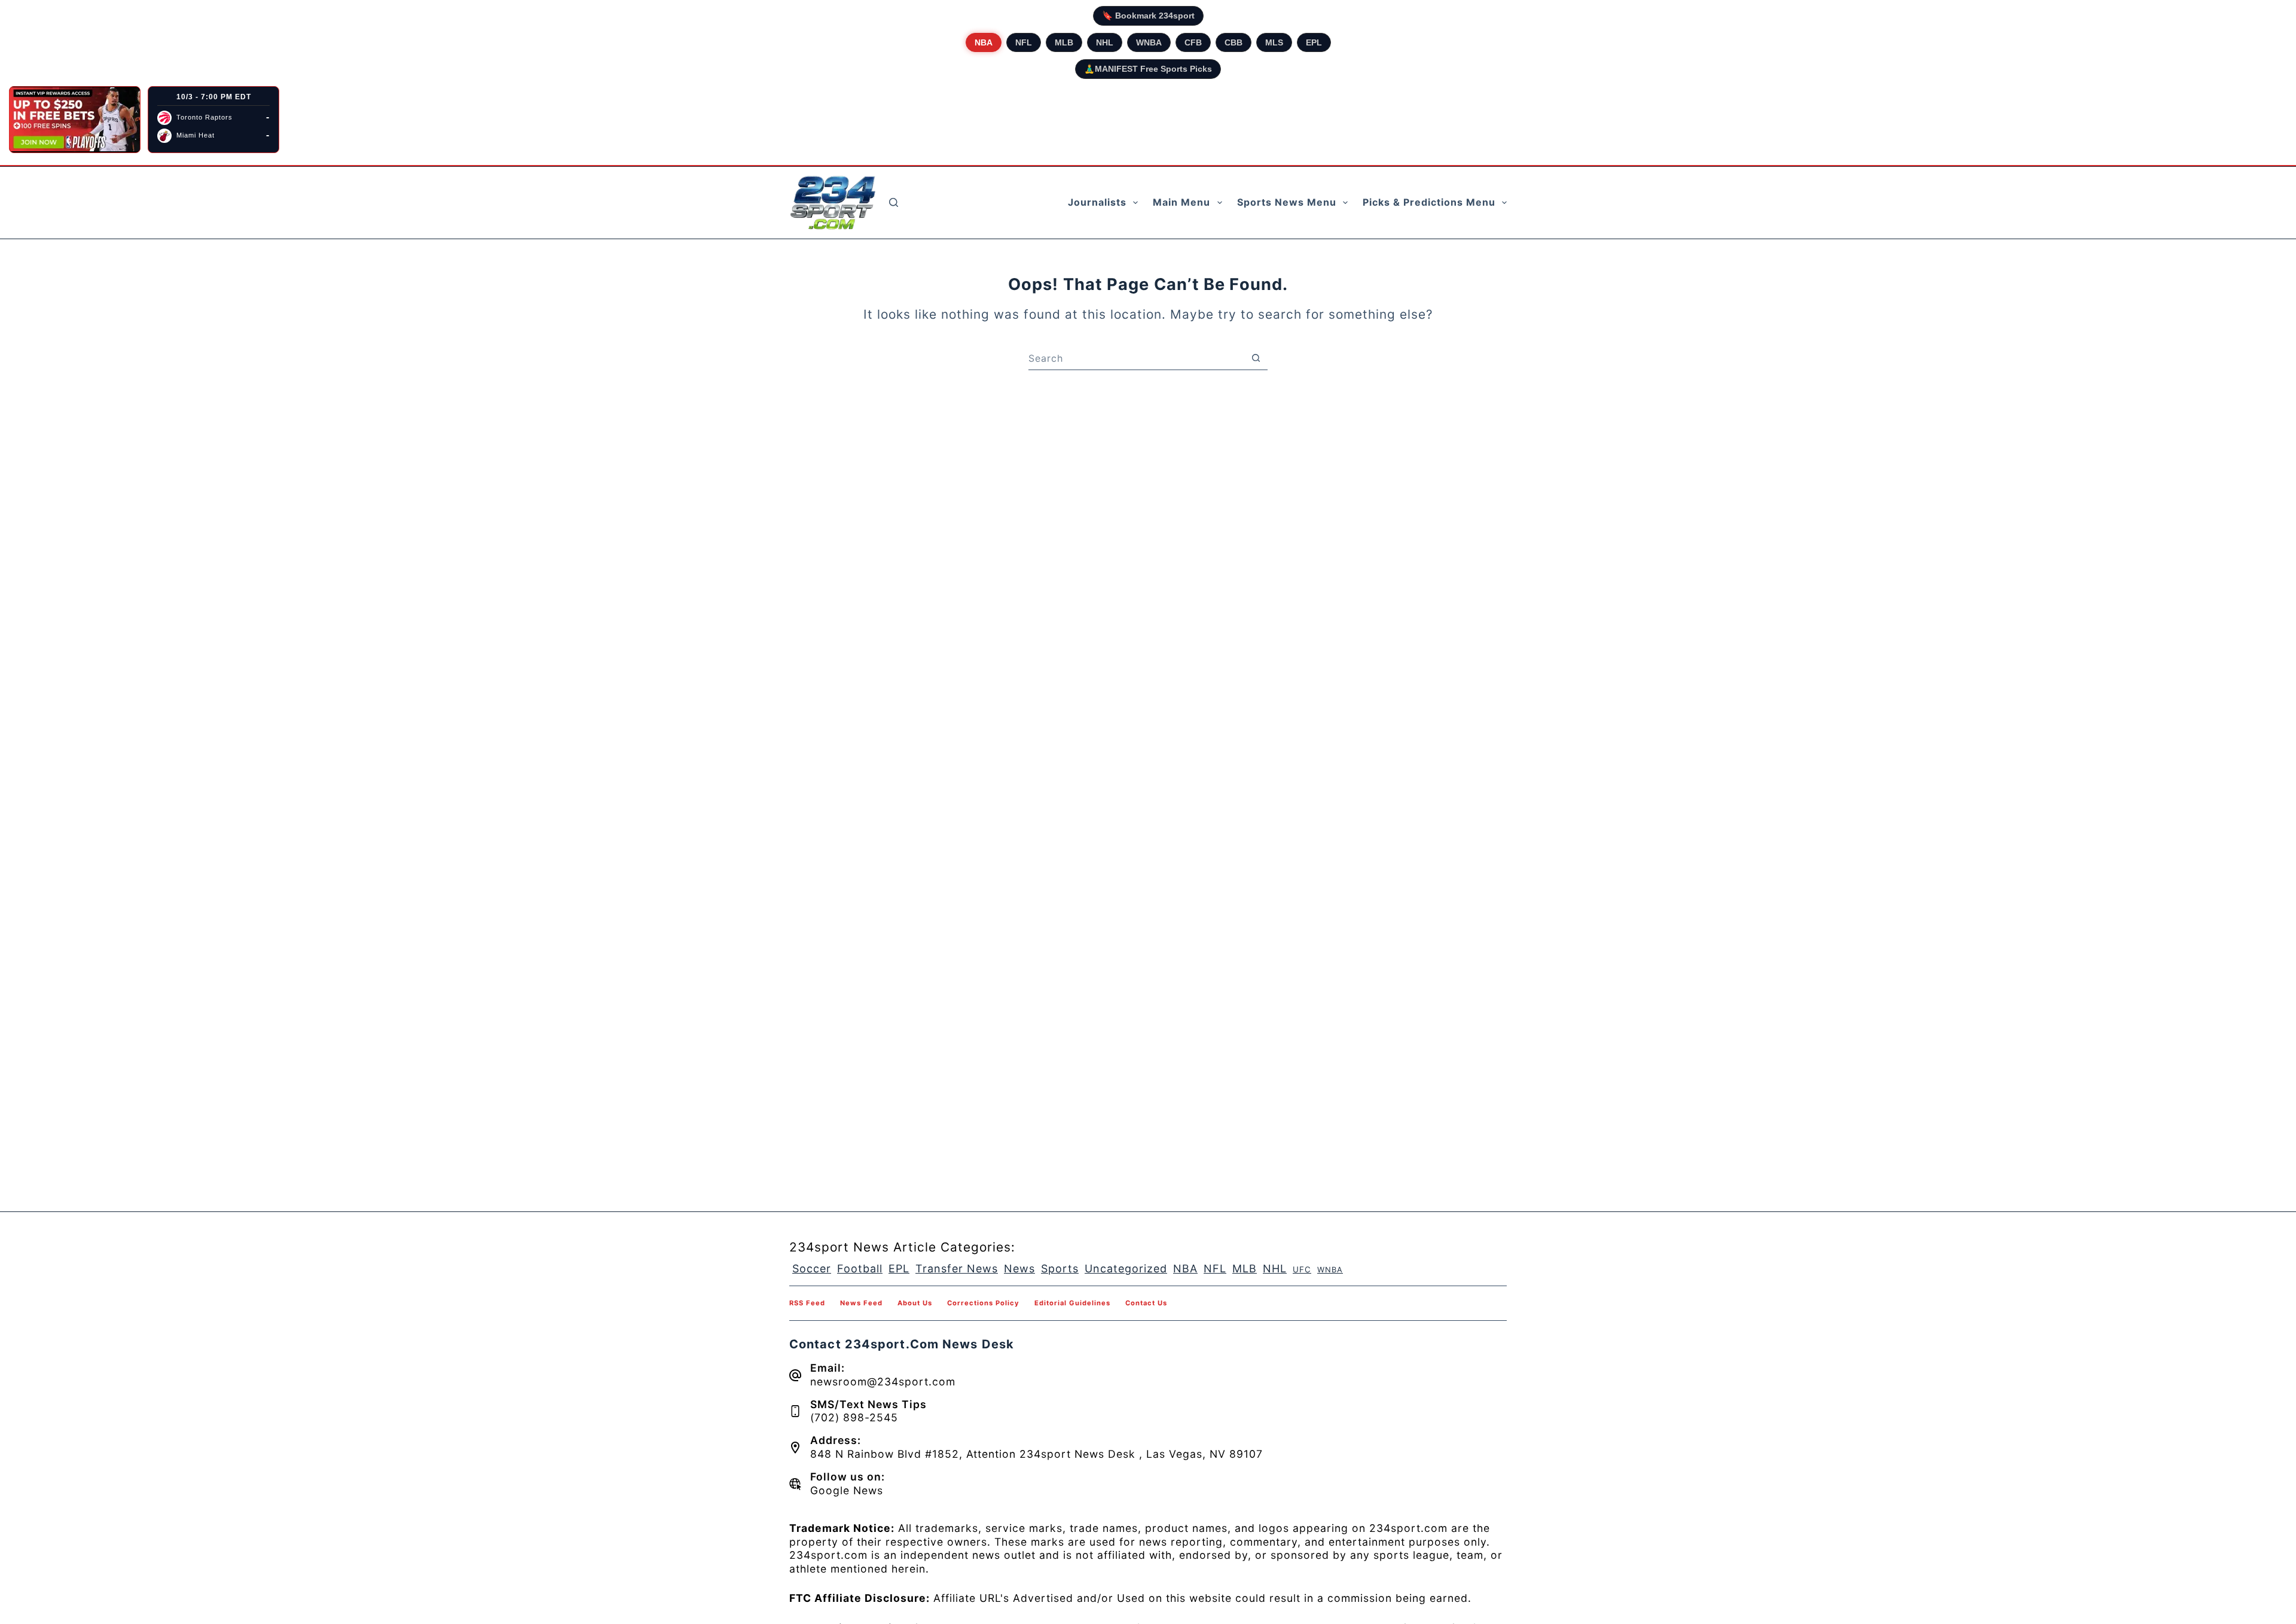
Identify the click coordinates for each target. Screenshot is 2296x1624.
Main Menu (1181, 202)
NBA (984, 42)
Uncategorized (1126, 1269)
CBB (1234, 42)
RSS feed (807, 1303)
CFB (1193, 42)
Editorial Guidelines (1072, 1303)
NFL (1024, 42)
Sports (1060, 1269)
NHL (1105, 42)
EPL (1314, 42)
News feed (861, 1303)
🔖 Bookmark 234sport (1148, 16)
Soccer (812, 1269)
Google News (847, 1490)
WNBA (1149, 42)
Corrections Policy (983, 1303)
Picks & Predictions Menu (1429, 202)
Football (860, 1269)
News (1019, 1269)
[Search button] (1256, 358)
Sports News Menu (1287, 202)
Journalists (1097, 202)
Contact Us (1146, 1303)
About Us (915, 1303)
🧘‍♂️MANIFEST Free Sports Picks (1148, 69)
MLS (1274, 42)
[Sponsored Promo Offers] (75, 120)
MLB (1064, 42)
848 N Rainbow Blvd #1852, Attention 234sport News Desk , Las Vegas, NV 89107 (1036, 1454)
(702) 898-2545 (854, 1417)
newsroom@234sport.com (883, 1382)
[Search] (894, 202)
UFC (1302, 1269)
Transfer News (957, 1269)
